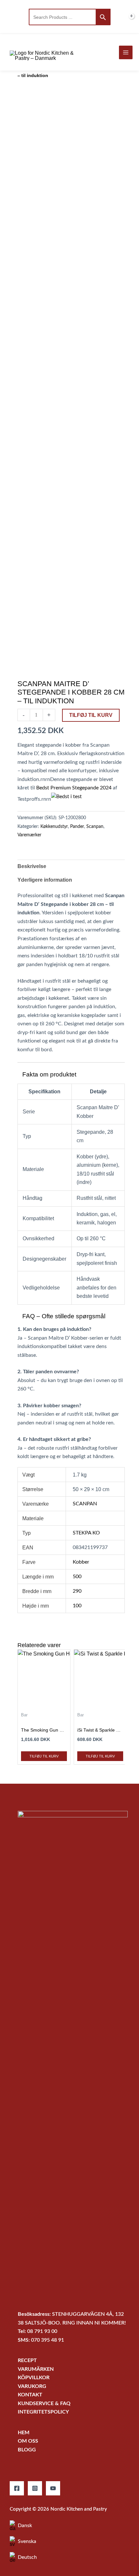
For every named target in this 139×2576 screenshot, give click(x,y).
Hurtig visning (44, 1702)
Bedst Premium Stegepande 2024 (74, 788)
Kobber (81, 1562)
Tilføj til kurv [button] (44, 1756)
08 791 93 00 (42, 2331)
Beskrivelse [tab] (32, 866)
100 (77, 1606)
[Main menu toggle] (126, 52)
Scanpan (95, 827)
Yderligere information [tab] (45, 880)
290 (77, 1591)
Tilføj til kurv (91, 715)
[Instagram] (35, 2488)
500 (77, 1577)
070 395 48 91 (48, 2340)
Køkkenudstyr (54, 827)
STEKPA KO (86, 1533)
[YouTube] (53, 2488)
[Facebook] (17, 2488)
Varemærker (29, 835)
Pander (77, 827)
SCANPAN (85, 1504)
